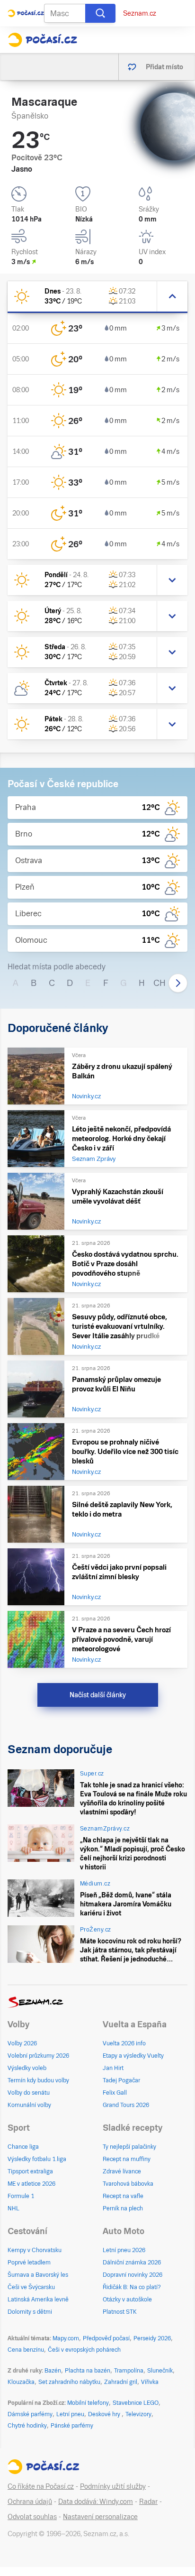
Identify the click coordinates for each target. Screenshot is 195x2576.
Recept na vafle (123, 2196)
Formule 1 (21, 2196)
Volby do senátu (29, 2093)
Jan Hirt (113, 2068)
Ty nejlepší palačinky (129, 2147)
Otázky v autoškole (127, 2300)
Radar (148, 2502)
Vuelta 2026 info (124, 2043)
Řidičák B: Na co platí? (132, 2287)
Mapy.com (66, 2338)
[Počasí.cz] (42, 40)
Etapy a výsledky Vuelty (133, 2056)
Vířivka (150, 2382)
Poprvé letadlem (29, 2263)
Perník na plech (123, 2208)
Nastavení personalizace (100, 2517)
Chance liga (23, 2147)
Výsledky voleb (27, 2068)
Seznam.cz (140, 13)
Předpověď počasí (106, 2338)
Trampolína (129, 2371)
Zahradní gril (121, 2382)
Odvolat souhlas (32, 2517)
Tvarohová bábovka (128, 2184)
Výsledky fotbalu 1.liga (37, 2159)
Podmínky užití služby (113, 2486)
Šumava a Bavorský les (38, 2275)
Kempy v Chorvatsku (35, 2250)
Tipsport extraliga (30, 2171)
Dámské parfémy (30, 2414)
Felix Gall (115, 2093)
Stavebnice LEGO (136, 2403)
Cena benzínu (26, 2350)
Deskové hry (105, 2414)
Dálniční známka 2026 (132, 2263)
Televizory (138, 2414)
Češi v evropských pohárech (84, 2350)
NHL (13, 2208)
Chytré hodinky (27, 2426)
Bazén (53, 2371)
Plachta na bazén (88, 2371)
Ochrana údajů (30, 2502)
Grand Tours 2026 (126, 2105)
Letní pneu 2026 (124, 2250)
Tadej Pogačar (121, 2080)
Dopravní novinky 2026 (133, 2275)
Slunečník (160, 2371)
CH (160, 983)
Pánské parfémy (72, 2426)
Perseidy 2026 (152, 2338)
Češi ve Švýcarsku (31, 2287)
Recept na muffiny (127, 2159)
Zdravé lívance (122, 2171)
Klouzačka (21, 2382)
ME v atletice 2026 (31, 2184)
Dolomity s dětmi (30, 2312)
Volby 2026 (22, 2043)
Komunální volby (29, 2105)
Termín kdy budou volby (38, 2080)
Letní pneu (70, 2414)
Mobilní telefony (88, 2403)
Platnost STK (120, 2312)
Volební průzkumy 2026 (38, 2056)
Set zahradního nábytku (69, 2382)
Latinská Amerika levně (38, 2300)
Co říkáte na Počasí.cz (41, 2486)
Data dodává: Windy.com (96, 2502)
